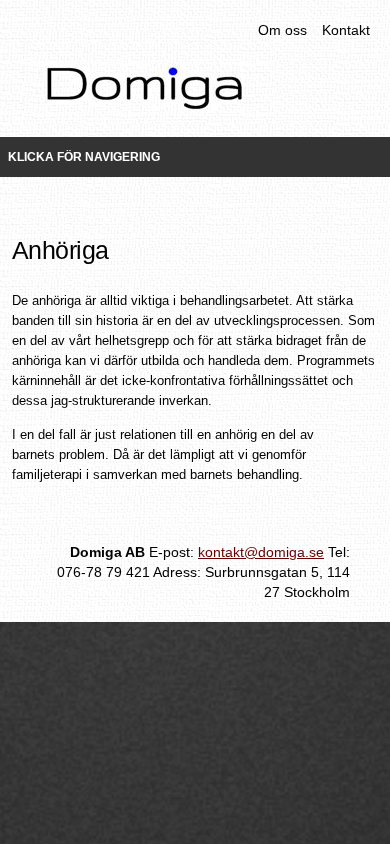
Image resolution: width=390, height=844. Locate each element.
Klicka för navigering (84, 157)
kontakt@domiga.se (261, 552)
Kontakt (346, 30)
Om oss (282, 30)
